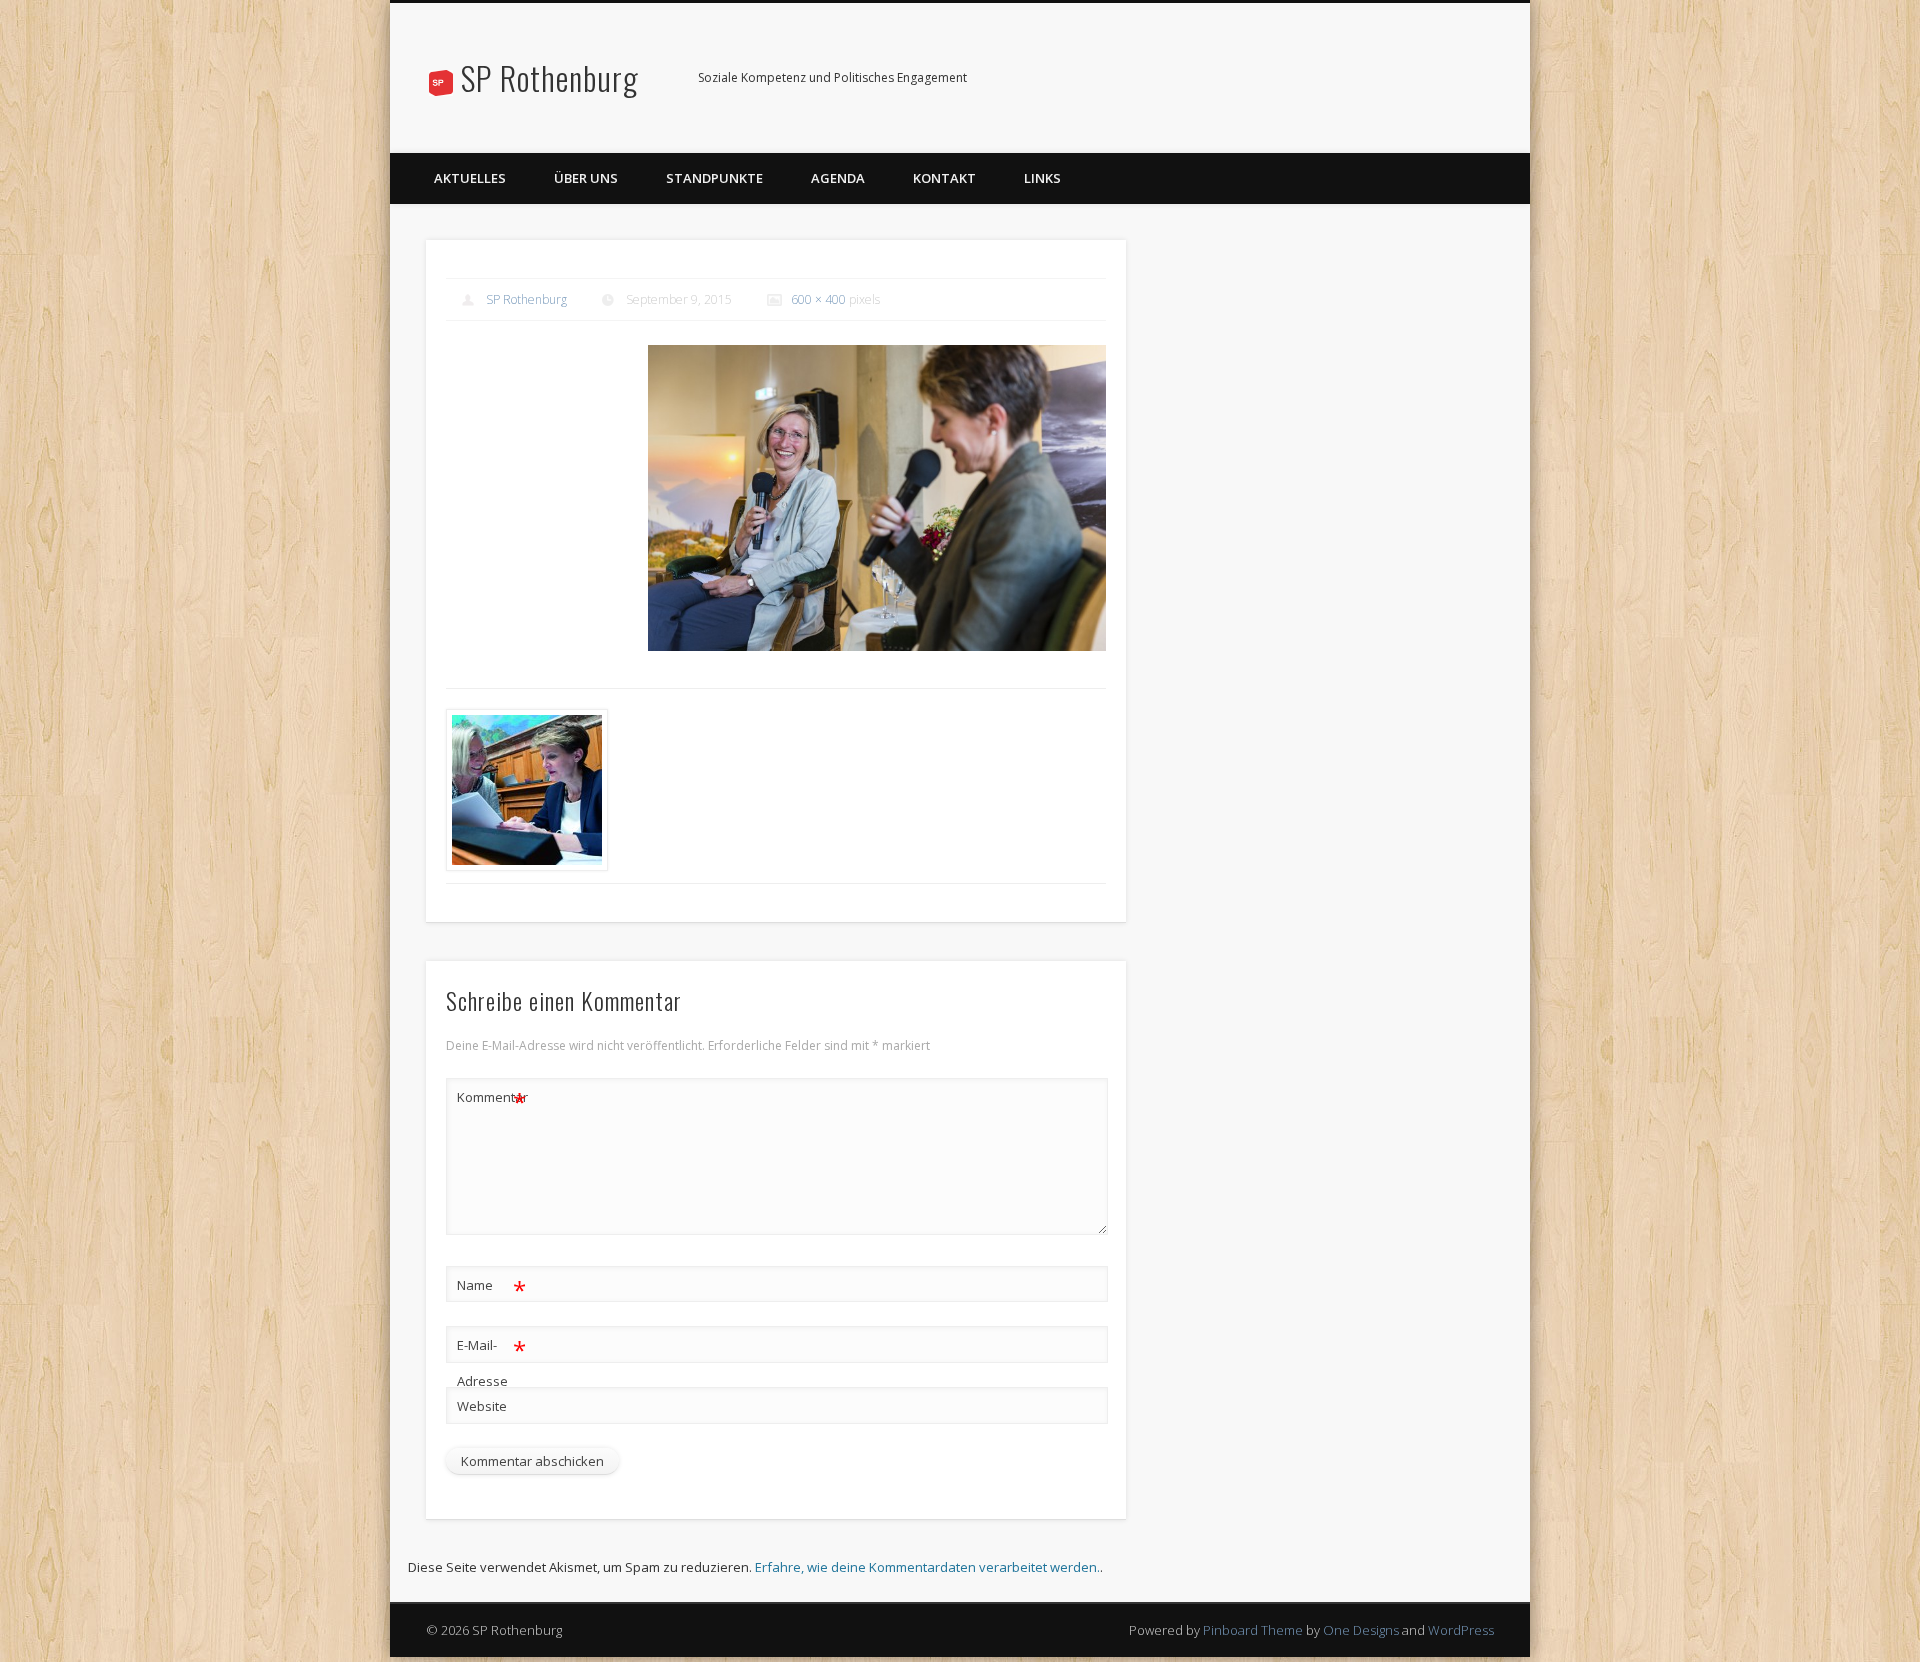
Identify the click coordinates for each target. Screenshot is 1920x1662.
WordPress (1461, 1630)
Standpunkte (714, 178)
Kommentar (492, 1100)
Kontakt (944, 178)
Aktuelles (470, 178)
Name (491, 1288)
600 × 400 (818, 299)
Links (1042, 178)
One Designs (1361, 1630)
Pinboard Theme (1253, 1630)
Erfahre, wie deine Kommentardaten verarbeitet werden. (927, 1567)
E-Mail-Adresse (491, 1361)
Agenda (838, 178)
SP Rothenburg (550, 77)
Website (482, 1406)
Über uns (586, 178)
